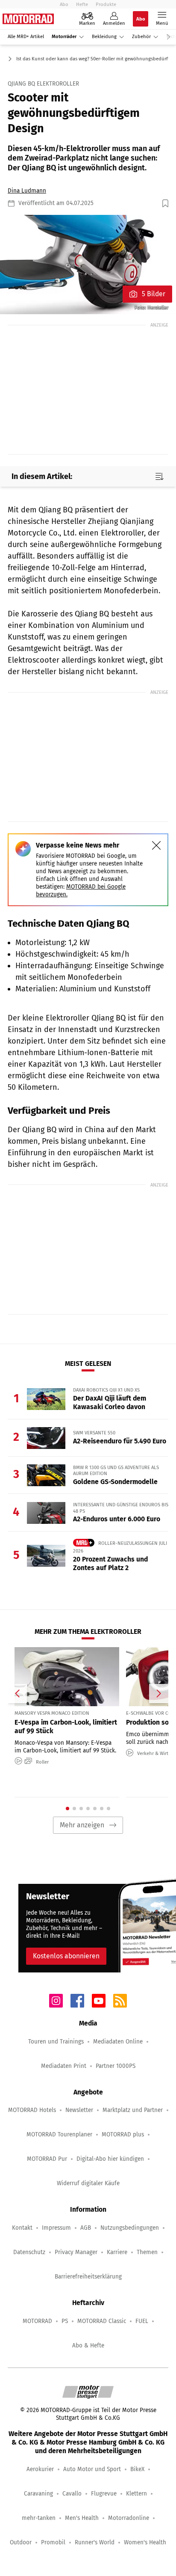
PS (65, 2321)
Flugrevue (104, 2494)
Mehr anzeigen (82, 1825)
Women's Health (145, 2542)
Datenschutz (29, 2252)
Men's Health (82, 2518)
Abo (64, 4)
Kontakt (22, 2228)
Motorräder (64, 37)
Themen (147, 2252)
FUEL (142, 2321)
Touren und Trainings (56, 2042)
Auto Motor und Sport (92, 2469)
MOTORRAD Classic (102, 2321)
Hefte (82, 4)
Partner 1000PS (116, 2066)
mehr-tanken (39, 2518)
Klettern (136, 2494)
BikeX (137, 2469)
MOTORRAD (37, 2321)
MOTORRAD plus (123, 2134)
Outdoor (21, 2542)
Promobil (53, 2542)
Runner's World (95, 2542)
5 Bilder (154, 294)
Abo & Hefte (88, 2345)
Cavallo (72, 2494)
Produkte (106, 4)
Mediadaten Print (64, 2066)
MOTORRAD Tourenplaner (59, 2134)
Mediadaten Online (118, 2042)
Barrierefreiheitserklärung (88, 2277)
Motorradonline (129, 2518)
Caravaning (38, 2494)
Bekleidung (104, 37)
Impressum (56, 2228)
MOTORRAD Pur (47, 2159)
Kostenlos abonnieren (66, 1956)
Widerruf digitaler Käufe (88, 2183)
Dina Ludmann (27, 191)
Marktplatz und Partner (133, 2110)
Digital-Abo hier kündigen (110, 2159)
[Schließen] (156, 845)
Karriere (117, 2252)
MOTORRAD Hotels (32, 2110)
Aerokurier (40, 2469)
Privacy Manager (76, 2252)
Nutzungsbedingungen (130, 2228)
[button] (88, 265)
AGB (86, 2228)
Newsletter (79, 2110)
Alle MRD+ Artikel (26, 37)
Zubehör (141, 37)
